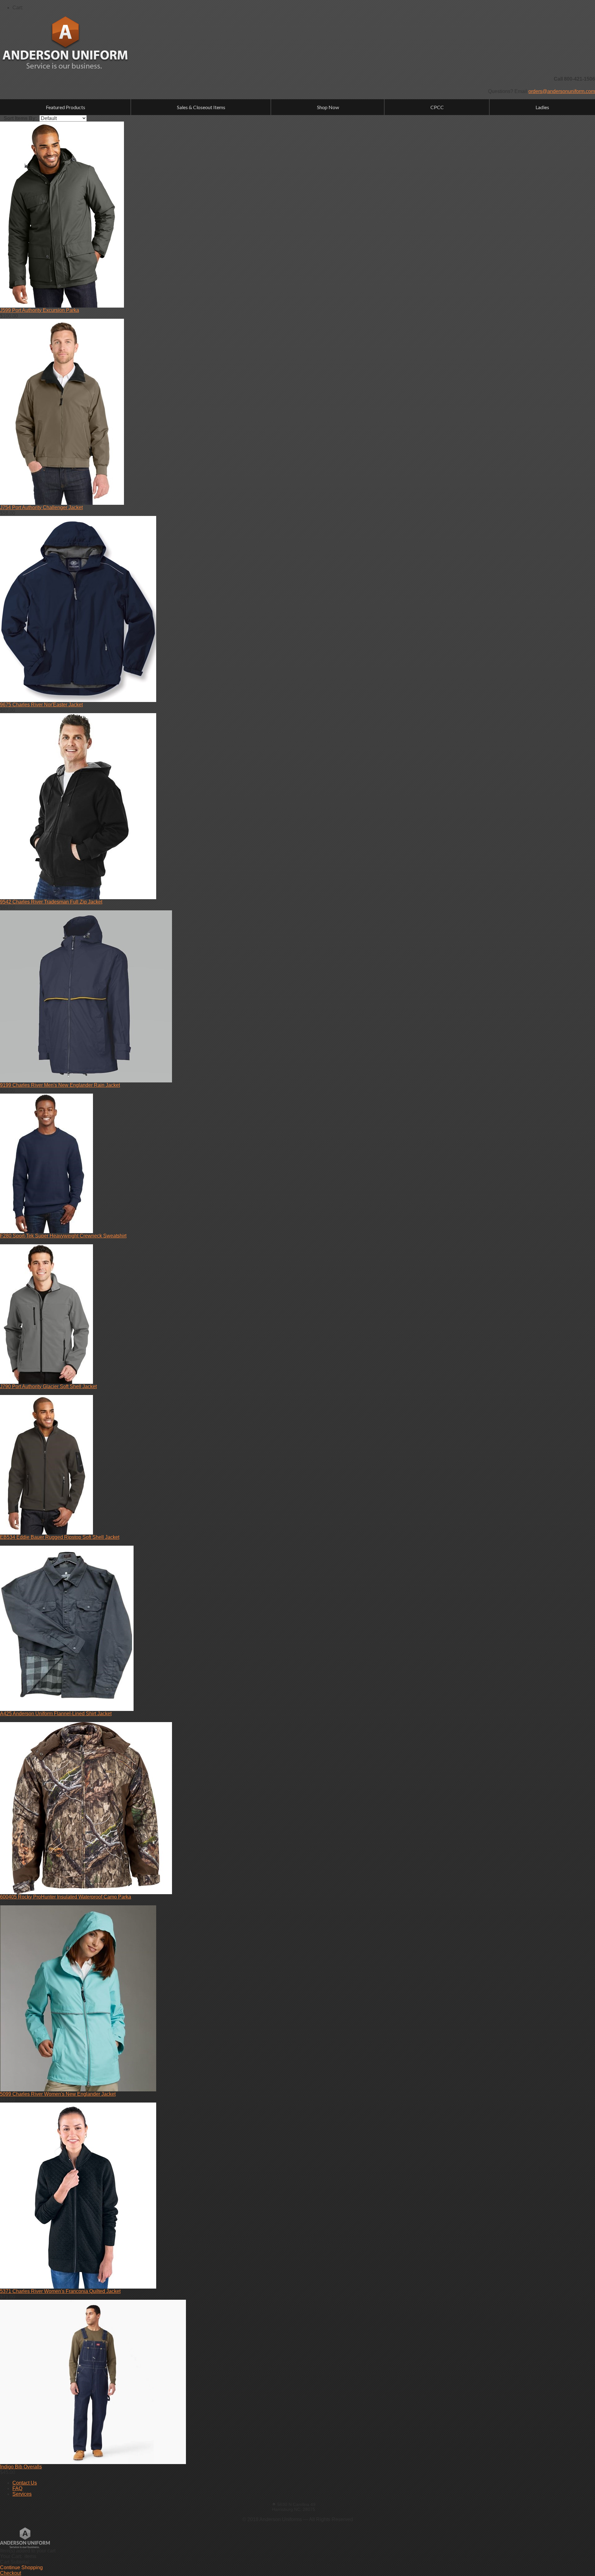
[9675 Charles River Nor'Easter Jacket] (78, 700)
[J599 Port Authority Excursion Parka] (62, 306)
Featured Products (66, 107)
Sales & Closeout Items (201, 107)
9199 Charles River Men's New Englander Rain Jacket (60, 1085)
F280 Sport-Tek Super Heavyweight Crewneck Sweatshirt (63, 1236)
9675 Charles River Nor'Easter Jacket (41, 705)
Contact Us (25, 2483)
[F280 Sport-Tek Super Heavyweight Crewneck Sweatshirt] (46, 1231)
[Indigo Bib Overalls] (93, 2462)
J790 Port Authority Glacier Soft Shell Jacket (48, 1386)
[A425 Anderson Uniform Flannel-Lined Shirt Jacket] (67, 1709)
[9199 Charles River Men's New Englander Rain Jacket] (86, 1081)
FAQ (17, 2488)
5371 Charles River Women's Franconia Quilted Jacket (60, 2291)
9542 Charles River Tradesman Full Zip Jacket (51, 902)
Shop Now (328, 107)
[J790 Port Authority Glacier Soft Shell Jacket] (46, 1382)
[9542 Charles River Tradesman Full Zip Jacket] (78, 897)
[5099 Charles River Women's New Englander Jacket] (78, 2090)
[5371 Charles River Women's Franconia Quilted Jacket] (78, 2287)
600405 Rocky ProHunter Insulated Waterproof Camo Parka (66, 1897)
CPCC (437, 107)
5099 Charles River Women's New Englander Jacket (58, 2094)
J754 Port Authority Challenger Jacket (41, 507)
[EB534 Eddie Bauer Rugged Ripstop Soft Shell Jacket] (46, 1533)
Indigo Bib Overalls (21, 2467)
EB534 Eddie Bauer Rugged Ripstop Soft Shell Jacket (60, 1537)
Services (22, 2494)
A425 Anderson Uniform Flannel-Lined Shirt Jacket (56, 1714)
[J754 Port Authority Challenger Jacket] (62, 503)
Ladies (542, 107)
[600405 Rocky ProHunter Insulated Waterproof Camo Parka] (86, 1892)
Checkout (11, 2573)
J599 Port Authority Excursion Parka (40, 310)
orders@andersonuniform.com (562, 91)
